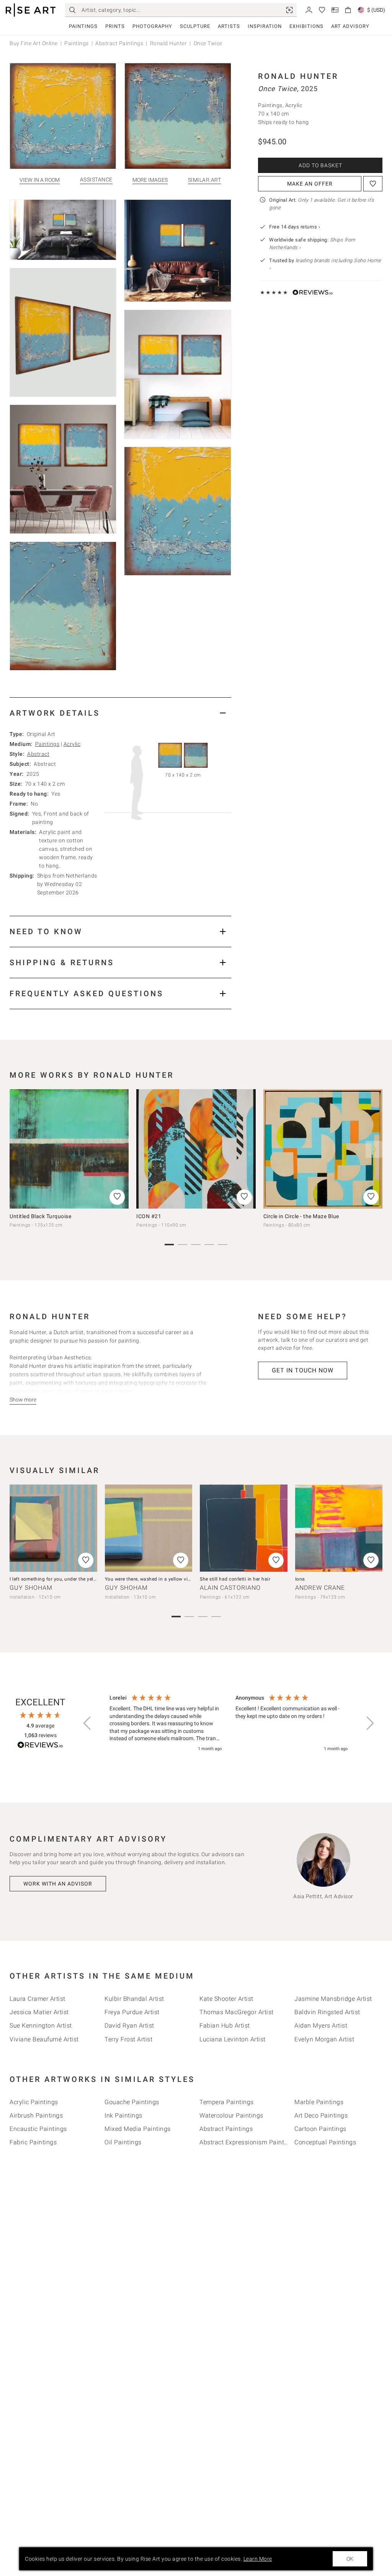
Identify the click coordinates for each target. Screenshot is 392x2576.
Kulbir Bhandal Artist (134, 1999)
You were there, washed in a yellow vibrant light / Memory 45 (173, 1579)
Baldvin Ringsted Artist (327, 2012)
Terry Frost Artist (128, 2039)
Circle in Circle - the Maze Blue (301, 1216)
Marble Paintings (319, 2102)
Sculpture (195, 26)
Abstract (38, 754)
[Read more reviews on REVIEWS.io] (40, 1746)
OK (350, 2559)
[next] (374, 1149)
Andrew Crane (320, 1588)
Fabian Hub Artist (225, 2025)
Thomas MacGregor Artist (237, 2012)
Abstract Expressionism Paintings (248, 2142)
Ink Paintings (123, 2115)
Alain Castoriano (230, 1588)
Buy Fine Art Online (34, 43)
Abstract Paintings (119, 43)
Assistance (96, 180)
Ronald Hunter (169, 43)
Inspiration (265, 26)
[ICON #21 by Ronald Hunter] (196, 1149)
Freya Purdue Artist (132, 2012)
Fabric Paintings (33, 2142)
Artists (229, 26)
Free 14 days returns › (295, 227)
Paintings (83, 26)
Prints (115, 26)
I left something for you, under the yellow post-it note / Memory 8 (82, 1579)
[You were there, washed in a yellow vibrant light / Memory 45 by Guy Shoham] (149, 1528)
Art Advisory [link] (350, 26)
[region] (229, 1724)
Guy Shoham (31, 1588)
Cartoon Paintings (320, 2129)
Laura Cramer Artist (38, 1999)
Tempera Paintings (227, 2102)
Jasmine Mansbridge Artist (333, 1999)
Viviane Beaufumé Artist (44, 2039)
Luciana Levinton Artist (233, 2039)
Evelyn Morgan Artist (324, 2039)
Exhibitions (306, 26)
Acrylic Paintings (34, 2102)
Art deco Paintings (321, 2115)
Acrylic (72, 744)
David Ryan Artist (129, 2025)
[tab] (120, 713)
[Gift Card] (335, 9)
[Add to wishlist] (373, 184)
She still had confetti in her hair (235, 1579)
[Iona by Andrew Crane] (339, 1528)
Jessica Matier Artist (39, 2012)
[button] (88, 1723)
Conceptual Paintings (325, 2142)
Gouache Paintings (132, 2102)
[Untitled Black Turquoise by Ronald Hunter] (69, 1149)
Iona (300, 1579)
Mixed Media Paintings (138, 2129)
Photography (152, 26)
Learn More (258, 2559)
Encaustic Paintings (38, 2129)
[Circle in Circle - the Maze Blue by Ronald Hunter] (323, 1149)
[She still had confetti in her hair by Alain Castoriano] (244, 1528)
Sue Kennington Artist (41, 2025)
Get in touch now (303, 1370)
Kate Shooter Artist (226, 1999)
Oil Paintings (123, 2142)
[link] (289, 10)
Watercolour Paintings (231, 2115)
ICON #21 (149, 1216)
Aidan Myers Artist (321, 2025)
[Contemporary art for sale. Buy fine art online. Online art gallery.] (31, 10)
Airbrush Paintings (36, 2115)
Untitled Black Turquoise (40, 1216)
